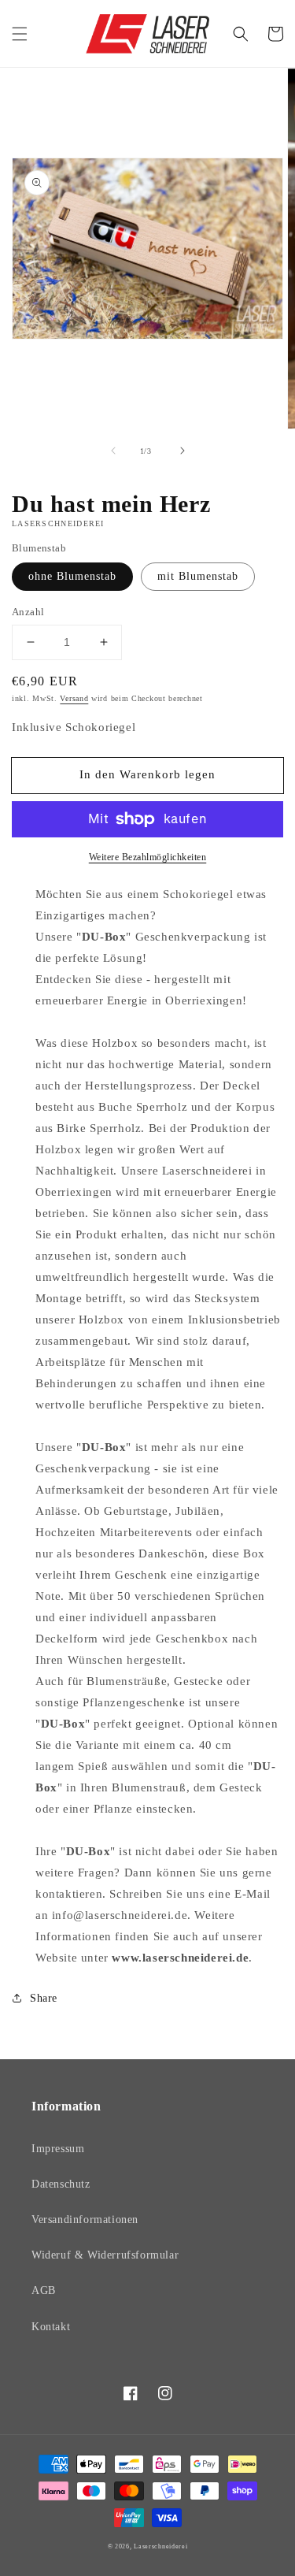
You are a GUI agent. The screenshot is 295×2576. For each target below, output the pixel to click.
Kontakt (51, 2327)
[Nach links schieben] (113, 451)
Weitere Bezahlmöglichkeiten (148, 857)
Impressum (58, 2149)
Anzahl (28, 612)
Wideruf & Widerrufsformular (105, 2255)
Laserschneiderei (160, 2546)
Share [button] (44, 1998)
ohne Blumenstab (72, 576)
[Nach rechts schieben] (183, 451)
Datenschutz (61, 2184)
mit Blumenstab (198, 576)
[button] (20, 34)
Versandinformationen (85, 2220)
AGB (44, 2290)
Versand (74, 698)
